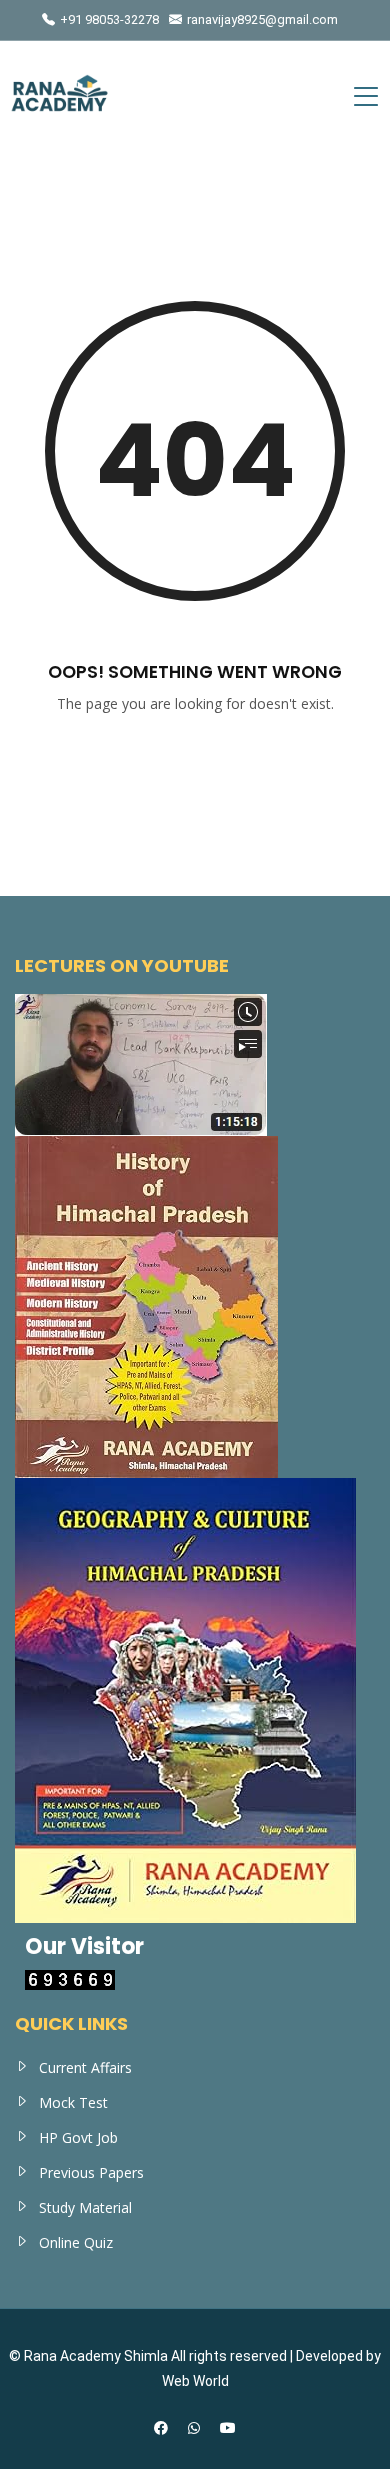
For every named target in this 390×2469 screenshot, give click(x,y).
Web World (195, 2381)
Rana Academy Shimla (96, 2356)
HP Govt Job (78, 2137)
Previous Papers (91, 2172)
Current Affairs (85, 2067)
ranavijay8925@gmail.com (262, 19)
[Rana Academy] (60, 96)
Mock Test (73, 2102)
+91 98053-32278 (109, 19)
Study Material (85, 2207)
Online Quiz (76, 2242)
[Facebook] (161, 2427)
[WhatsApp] (194, 2427)
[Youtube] (228, 2427)
